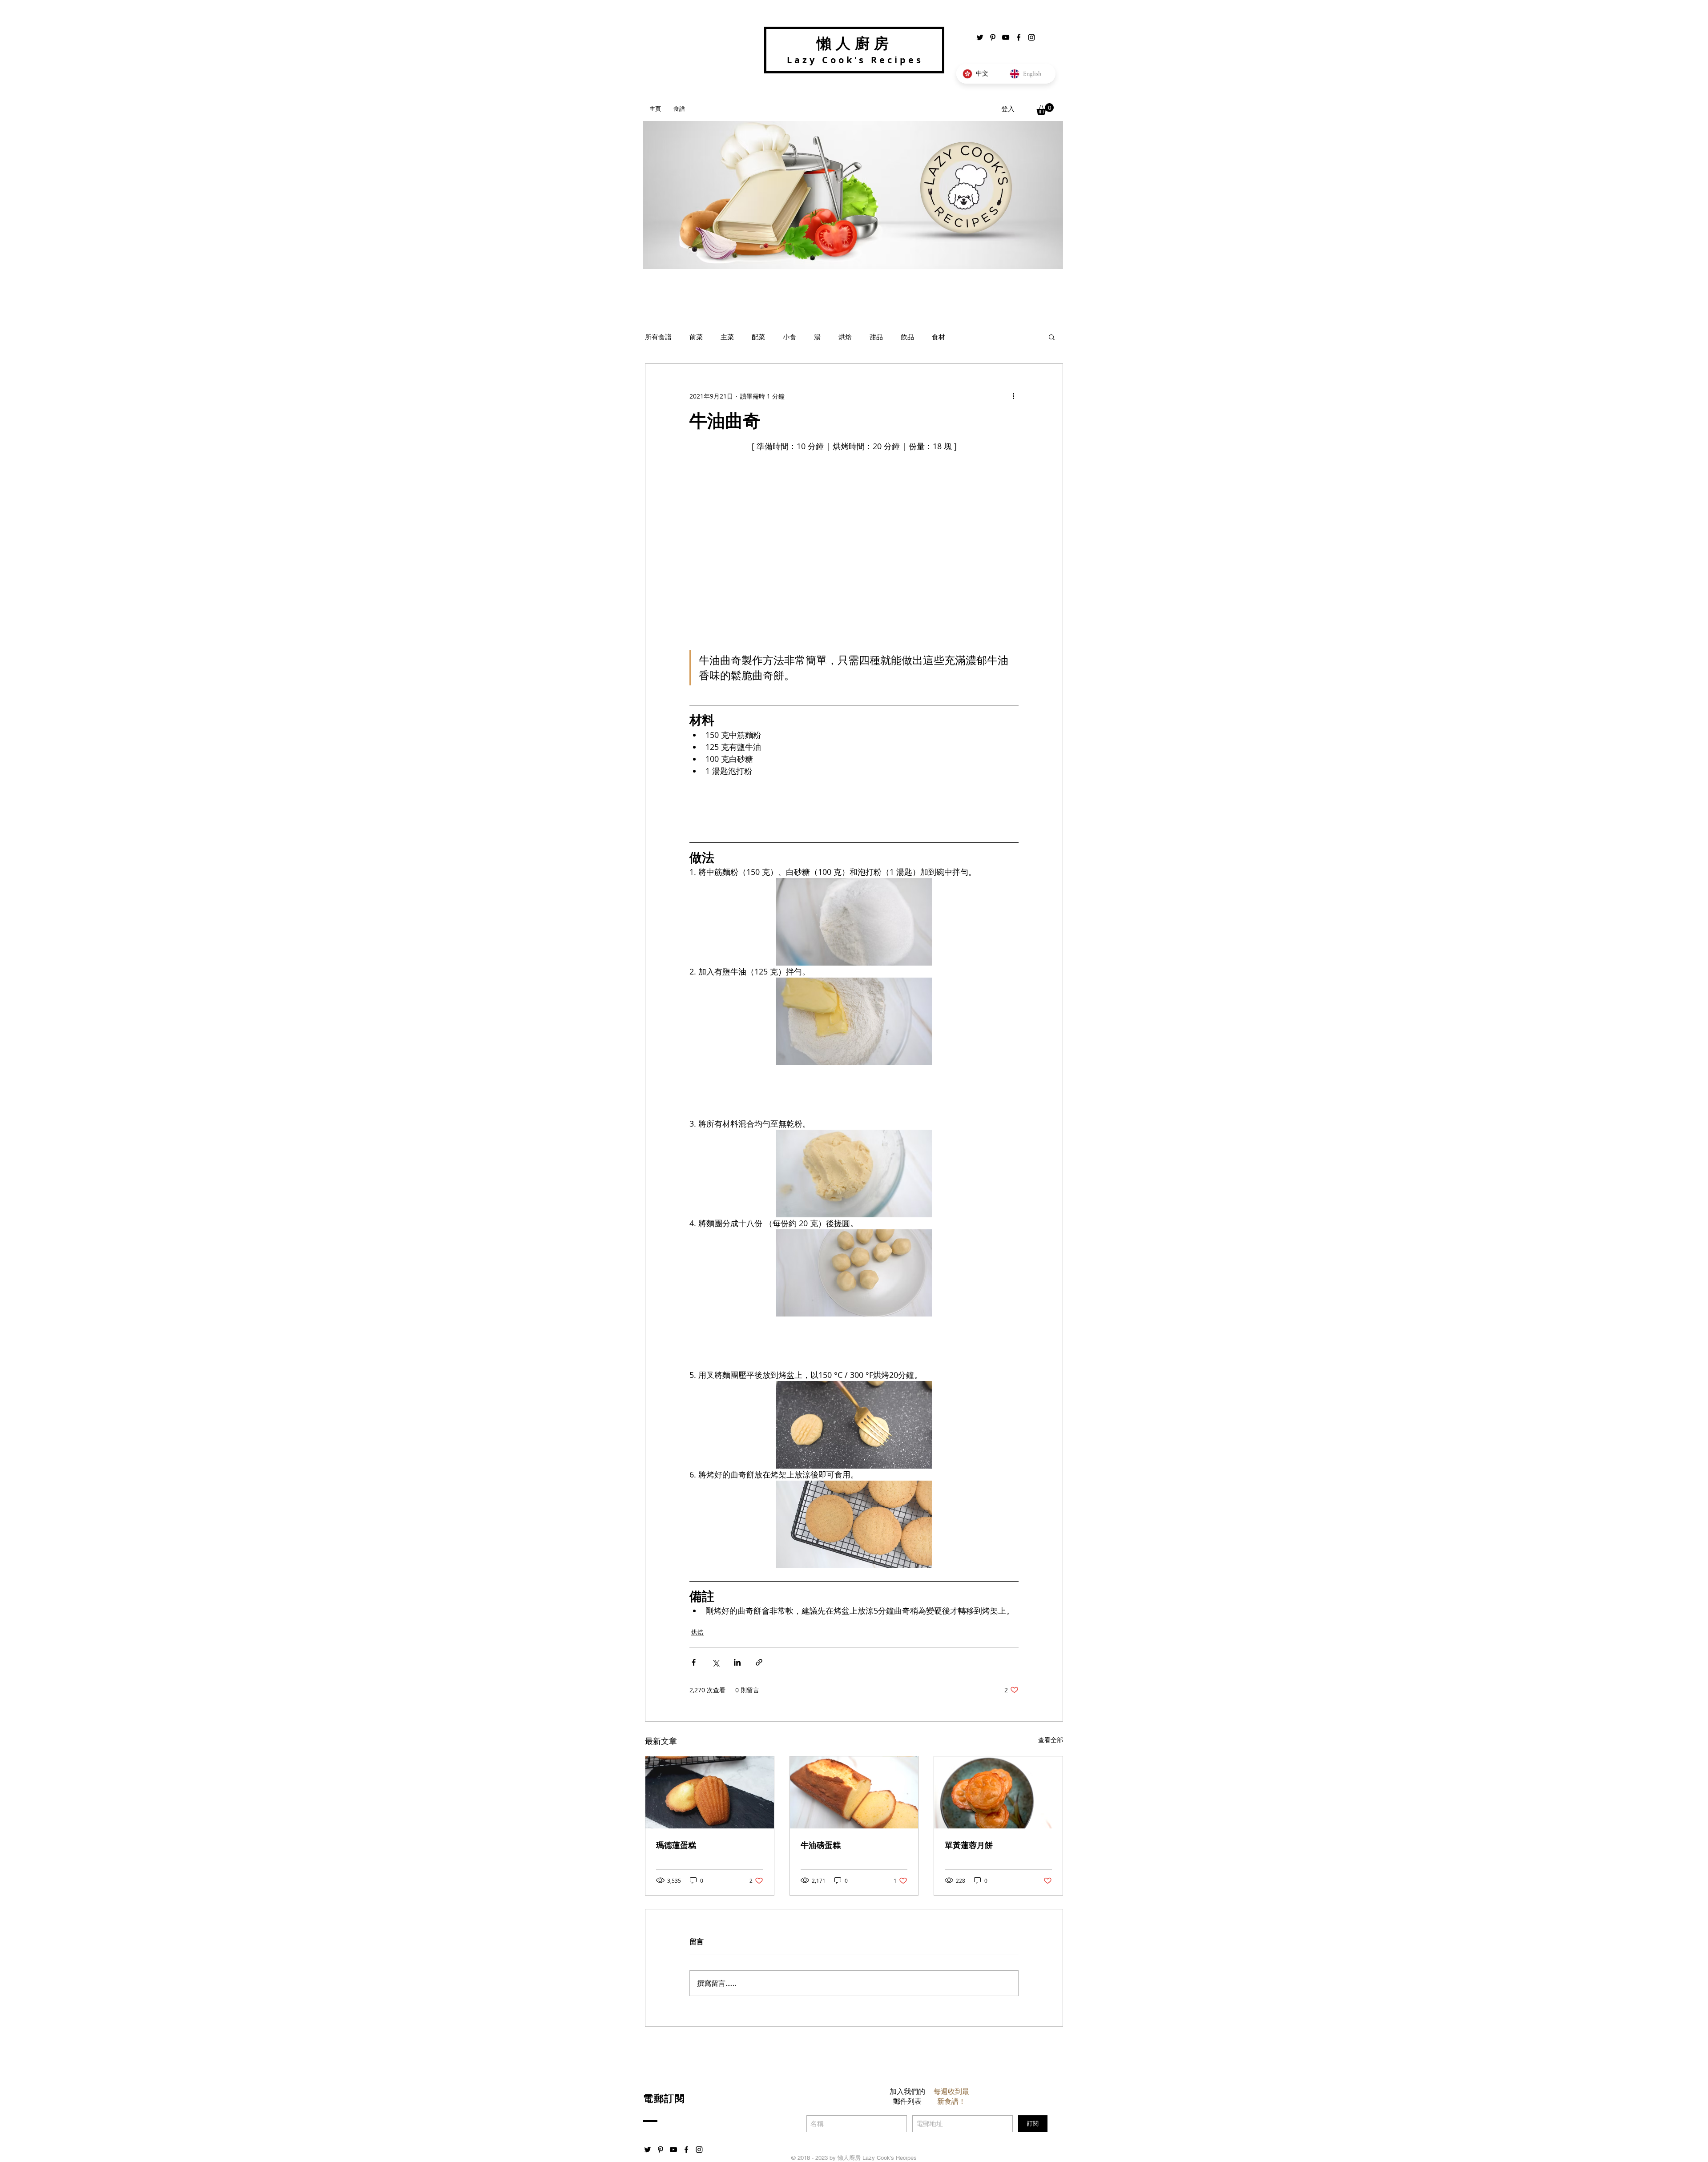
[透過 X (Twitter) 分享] (715, 1662)
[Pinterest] (993, 37)
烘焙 (845, 337)
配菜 (758, 337)
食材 (939, 337)
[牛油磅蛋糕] (854, 1792)
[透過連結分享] (759, 1662)
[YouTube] (1006, 37)
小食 (790, 337)
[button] (1045, 109)
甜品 (876, 337)
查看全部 (1051, 1740)
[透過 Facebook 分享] (694, 1662)
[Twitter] (980, 37)
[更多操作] (1013, 396)
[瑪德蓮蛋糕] (710, 1792)
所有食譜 (658, 337)
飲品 (907, 337)
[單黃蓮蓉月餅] (998, 1792)
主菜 (727, 337)
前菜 (696, 337)
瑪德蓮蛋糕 (676, 1845)
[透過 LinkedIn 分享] (737, 1662)
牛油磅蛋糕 (821, 1845)
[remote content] (854, 806)
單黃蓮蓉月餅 (969, 1845)
